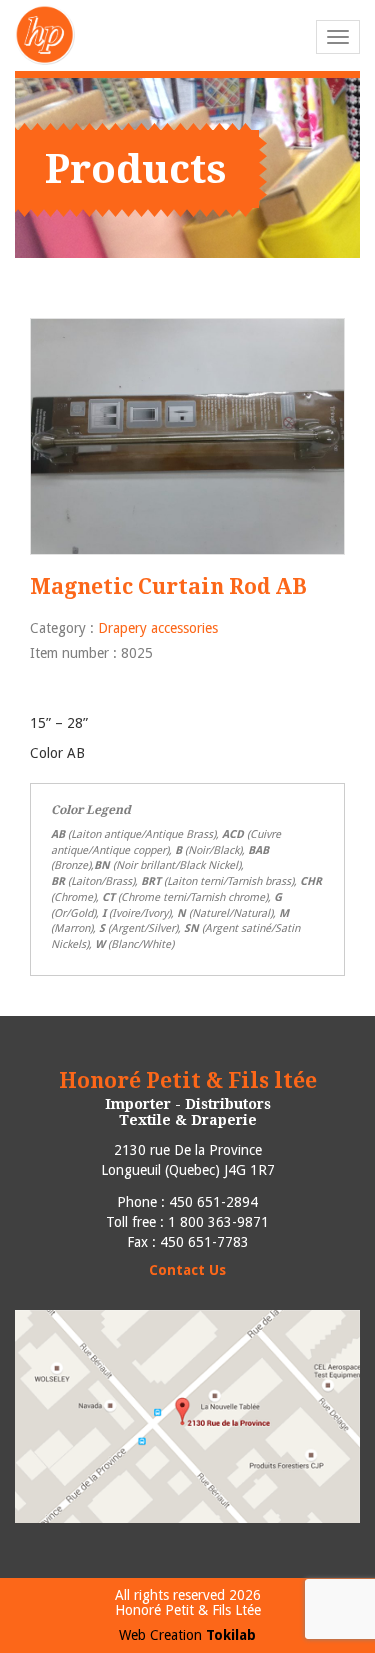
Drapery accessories (158, 628)
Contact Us (187, 1270)
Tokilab (231, 1635)
